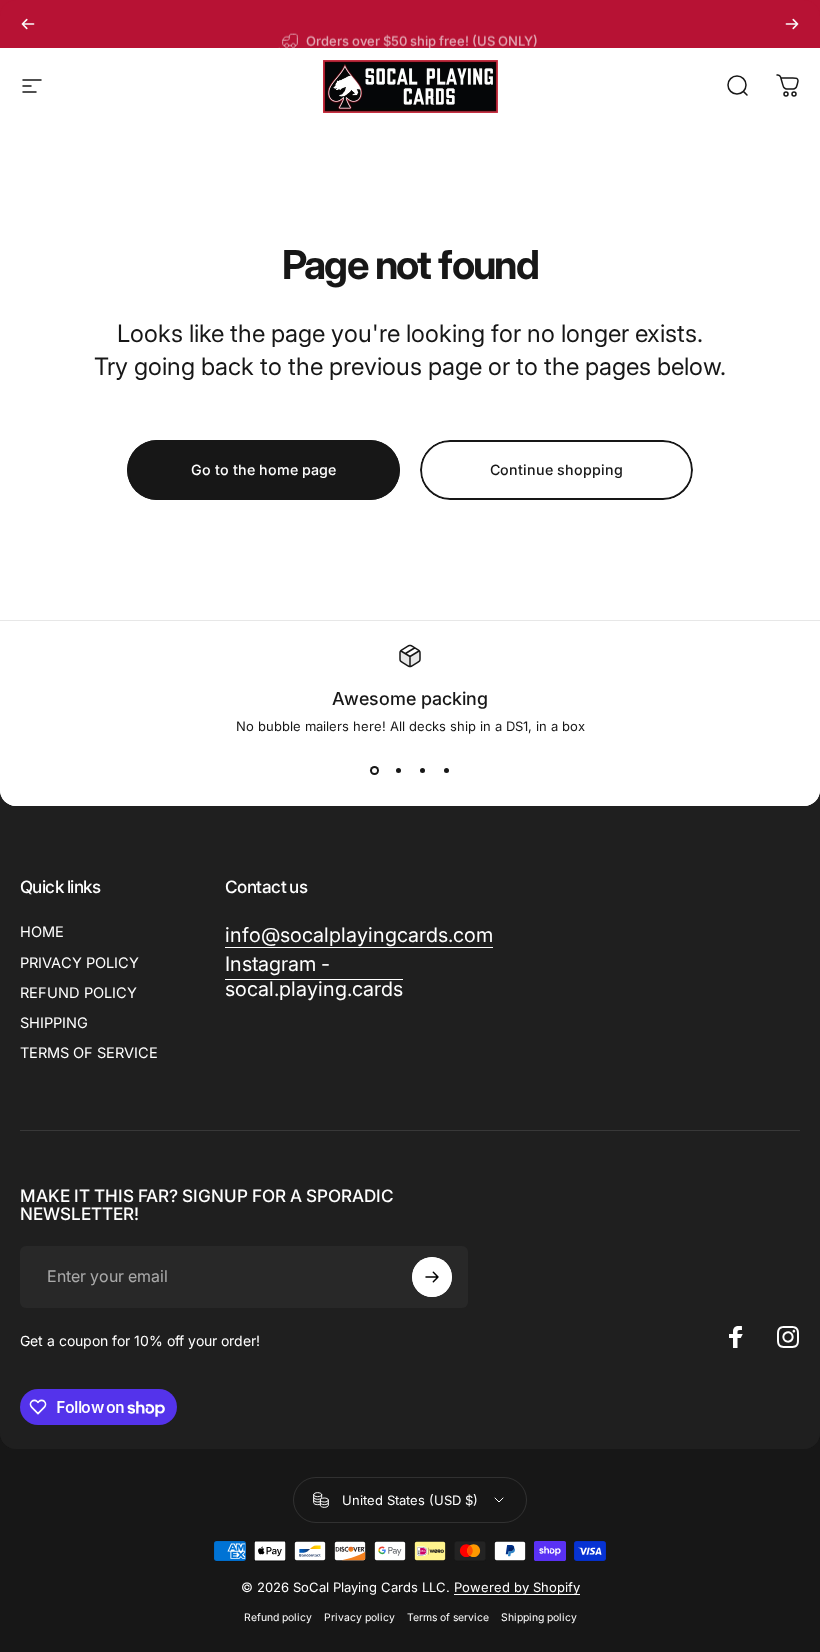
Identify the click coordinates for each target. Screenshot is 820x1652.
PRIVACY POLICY (79, 963)
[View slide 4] (446, 770)
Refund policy (278, 1617)
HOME (42, 932)
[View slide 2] (398, 770)
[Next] (792, 24)
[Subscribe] (432, 1277)
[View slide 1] (374, 770)
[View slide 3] (422, 770)
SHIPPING (54, 1023)
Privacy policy (359, 1617)
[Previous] (28, 24)
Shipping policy (539, 1617)
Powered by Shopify (517, 1587)
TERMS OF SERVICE (89, 1053)
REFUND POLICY (78, 993)
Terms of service (448, 1617)
